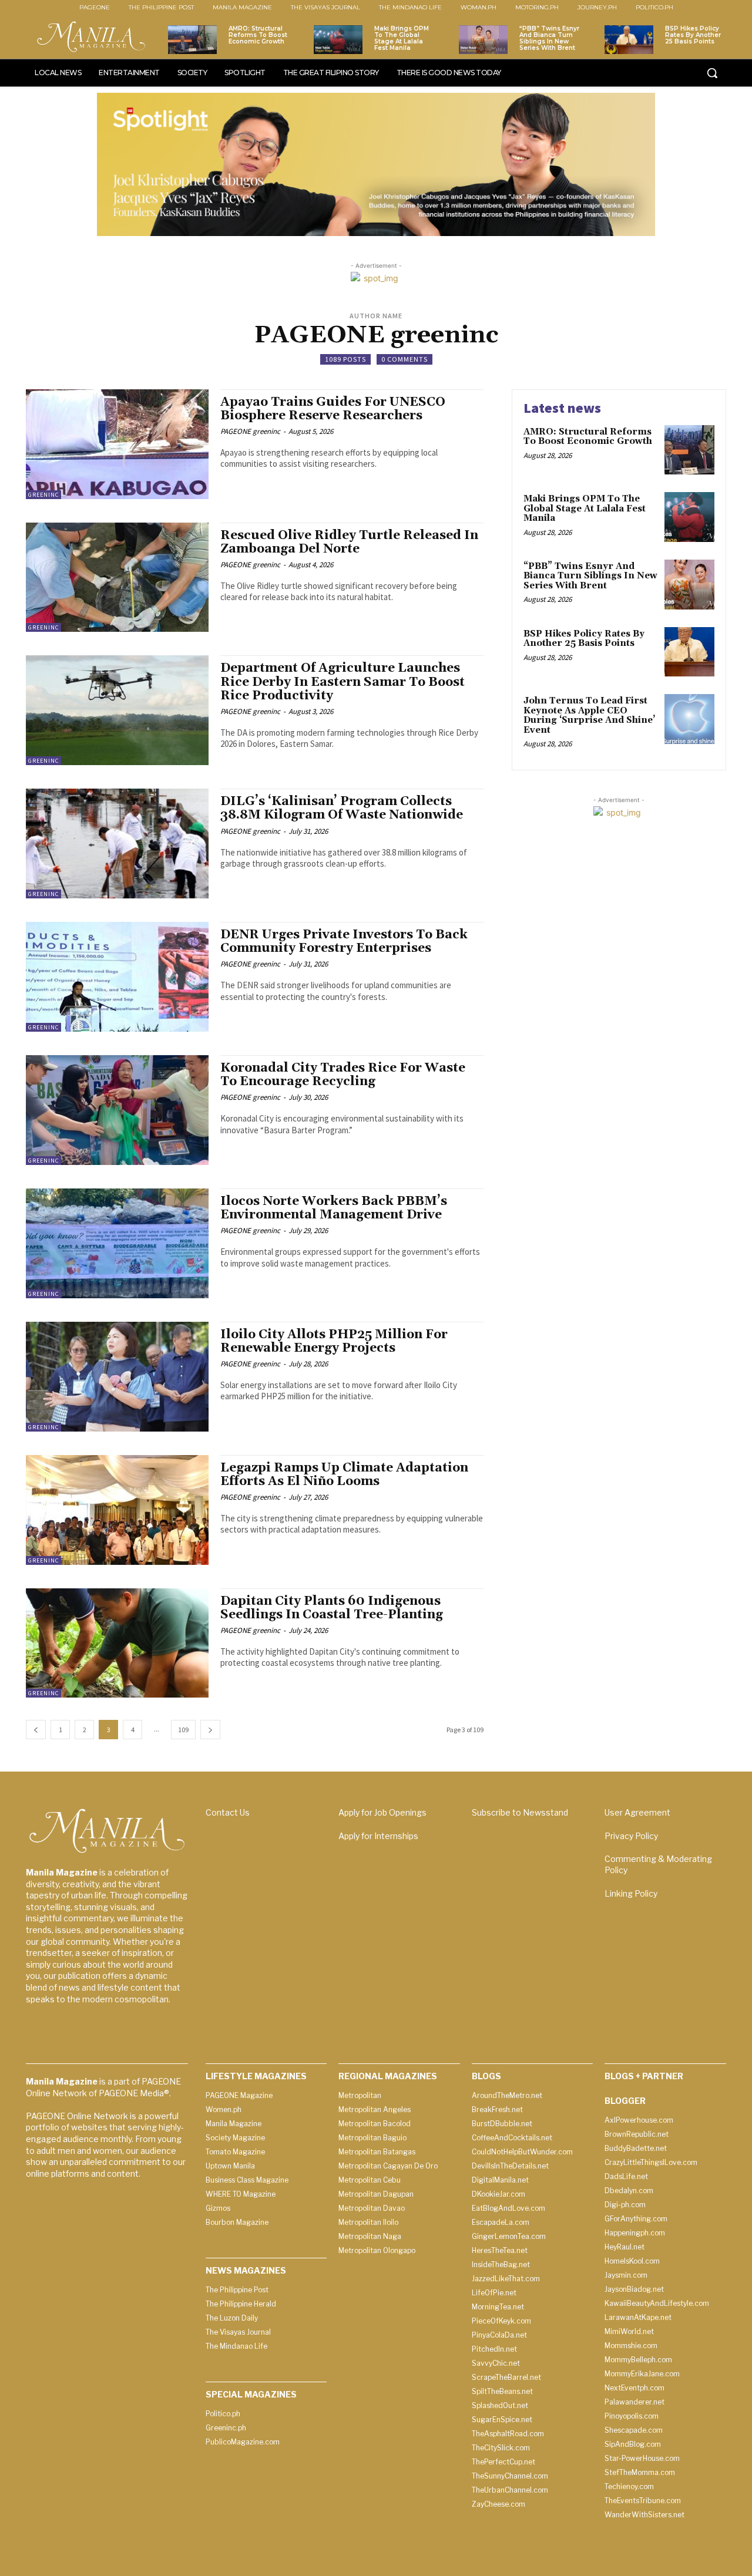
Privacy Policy (631, 1836)
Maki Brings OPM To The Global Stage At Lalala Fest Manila (402, 38)
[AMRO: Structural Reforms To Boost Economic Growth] (192, 40)
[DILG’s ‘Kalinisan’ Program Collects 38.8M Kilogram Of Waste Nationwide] (117, 843)
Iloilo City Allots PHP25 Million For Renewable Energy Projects (334, 1341)
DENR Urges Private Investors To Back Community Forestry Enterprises (344, 942)
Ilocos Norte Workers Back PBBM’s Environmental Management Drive (334, 1208)
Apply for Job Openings (382, 1812)
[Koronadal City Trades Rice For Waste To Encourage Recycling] (117, 1110)
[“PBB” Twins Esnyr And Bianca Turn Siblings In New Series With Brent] (483, 40)
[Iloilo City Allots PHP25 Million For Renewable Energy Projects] (117, 1377)
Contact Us (228, 1812)
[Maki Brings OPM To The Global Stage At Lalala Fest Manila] (338, 40)
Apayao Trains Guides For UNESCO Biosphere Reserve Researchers (333, 409)
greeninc (43, 495)
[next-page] (210, 1730)
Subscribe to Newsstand (520, 1812)
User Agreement (637, 1812)
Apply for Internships (378, 1836)
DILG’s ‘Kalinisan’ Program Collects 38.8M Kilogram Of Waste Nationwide (342, 808)
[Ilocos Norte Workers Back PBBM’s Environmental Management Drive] (117, 1243)
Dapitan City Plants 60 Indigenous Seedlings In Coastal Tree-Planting (332, 1608)
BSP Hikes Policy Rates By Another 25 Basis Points (693, 35)
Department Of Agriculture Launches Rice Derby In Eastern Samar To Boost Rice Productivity (343, 682)
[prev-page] (36, 1730)
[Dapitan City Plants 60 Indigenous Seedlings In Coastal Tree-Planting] (117, 1643)
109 (183, 1730)
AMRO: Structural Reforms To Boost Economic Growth (258, 35)
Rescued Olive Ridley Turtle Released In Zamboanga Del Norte (349, 542)
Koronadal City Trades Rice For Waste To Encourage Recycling (343, 1075)
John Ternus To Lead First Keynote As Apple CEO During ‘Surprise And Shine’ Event (589, 715)
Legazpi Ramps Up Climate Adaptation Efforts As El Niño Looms (344, 1475)
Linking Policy (631, 1893)
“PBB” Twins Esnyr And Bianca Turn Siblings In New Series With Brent (549, 38)
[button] (712, 73)
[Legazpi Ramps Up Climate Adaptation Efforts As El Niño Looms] (117, 1510)
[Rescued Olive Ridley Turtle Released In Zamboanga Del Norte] (117, 578)
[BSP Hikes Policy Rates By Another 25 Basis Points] (629, 40)
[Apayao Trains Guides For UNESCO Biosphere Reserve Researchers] (117, 444)
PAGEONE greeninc (250, 431)
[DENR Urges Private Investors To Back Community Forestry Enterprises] (117, 977)
